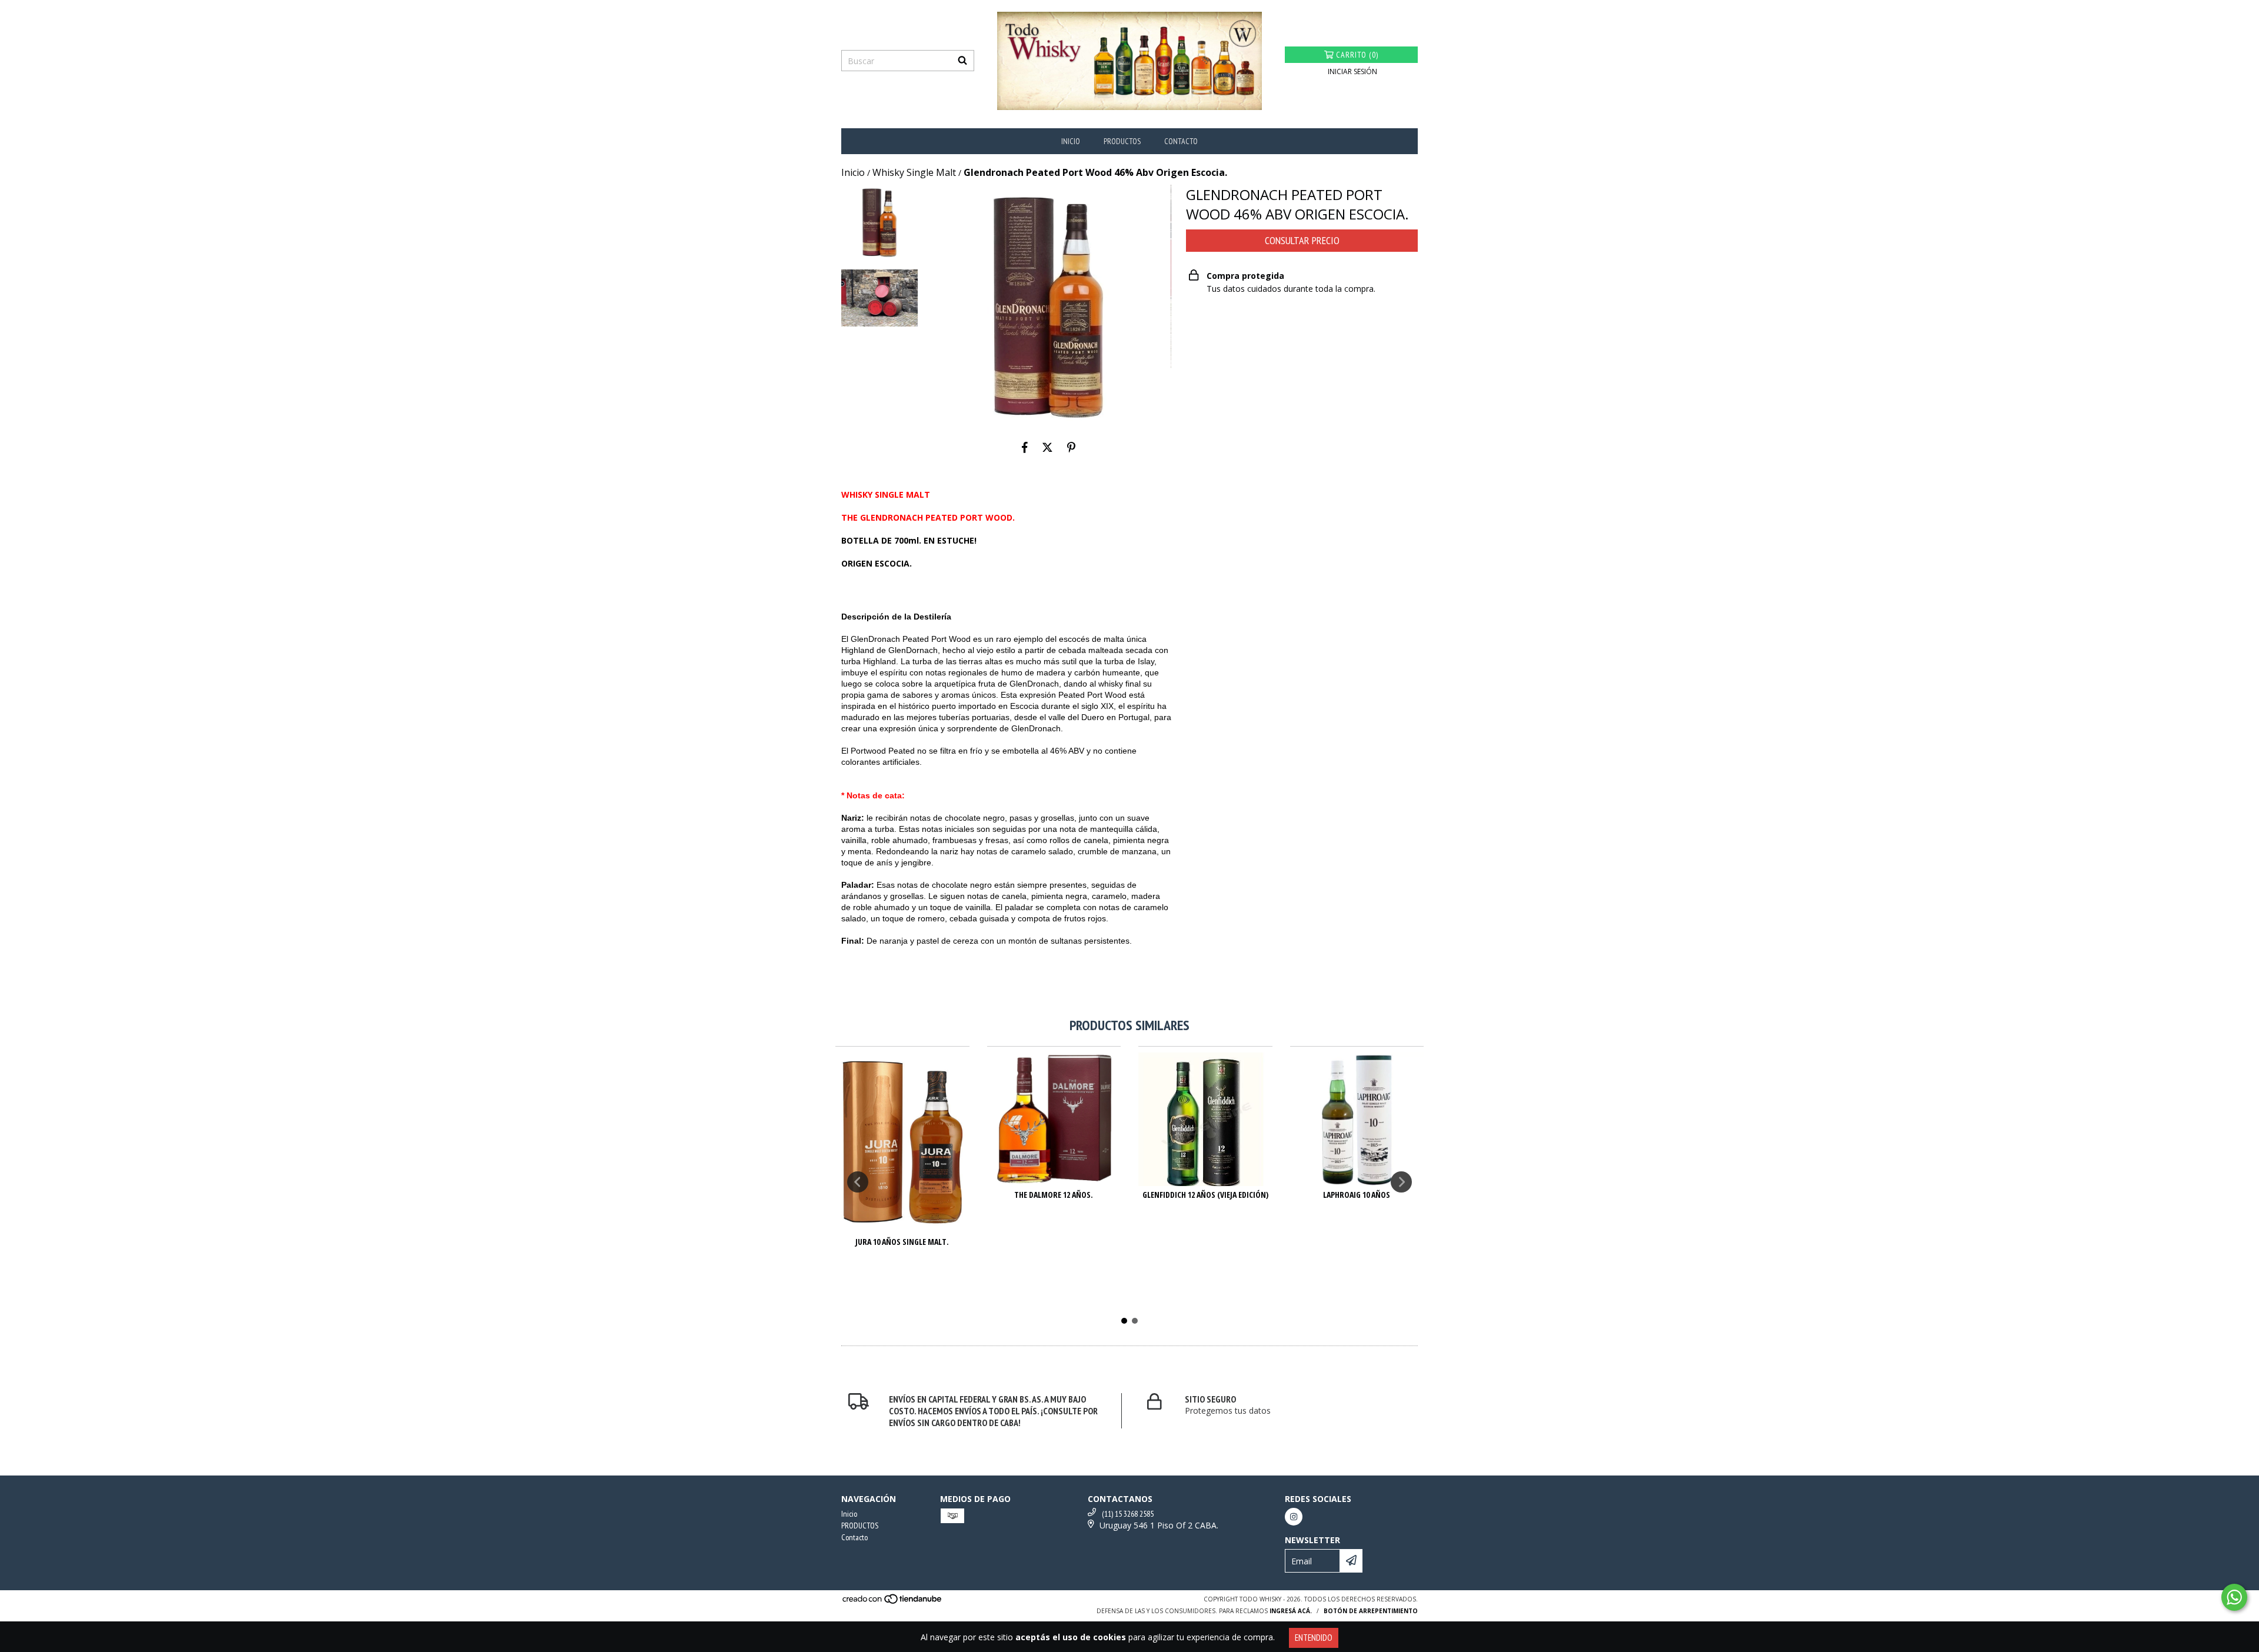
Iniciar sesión (1352, 71)
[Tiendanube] (893, 1602)
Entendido (1314, 1638)
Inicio (1071, 141)
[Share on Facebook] (1025, 448)
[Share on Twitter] (1047, 448)
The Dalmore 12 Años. (1054, 1195)
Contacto (1181, 141)
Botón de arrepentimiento (1371, 1611)
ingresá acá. (1291, 1611)
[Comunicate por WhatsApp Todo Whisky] (2234, 1597)
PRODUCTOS (1122, 141)
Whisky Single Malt (914, 172)
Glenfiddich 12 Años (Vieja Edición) (1205, 1195)
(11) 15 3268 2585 (1128, 1514)
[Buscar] (962, 61)
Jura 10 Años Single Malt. (902, 1242)
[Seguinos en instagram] (1294, 1517)
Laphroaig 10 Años (1357, 1195)
